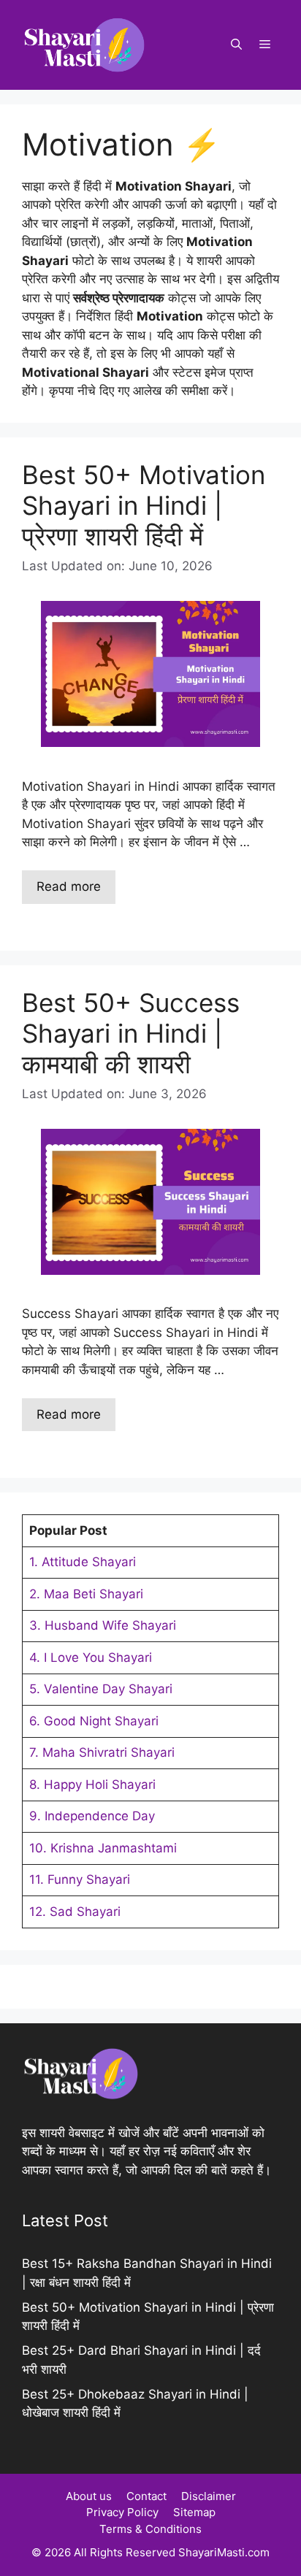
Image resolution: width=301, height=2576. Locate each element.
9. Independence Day (92, 1816)
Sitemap (194, 2512)
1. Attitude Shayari (83, 1562)
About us (89, 2496)
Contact (146, 2496)
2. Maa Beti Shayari (86, 1594)
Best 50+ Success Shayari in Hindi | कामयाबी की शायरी (131, 1033)
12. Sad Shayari (75, 1912)
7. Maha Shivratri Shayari (102, 1752)
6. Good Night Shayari (94, 1721)
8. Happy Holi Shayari (92, 1785)
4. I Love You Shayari (91, 1657)
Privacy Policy (122, 2512)
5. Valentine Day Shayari (101, 1689)
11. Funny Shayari (80, 1879)
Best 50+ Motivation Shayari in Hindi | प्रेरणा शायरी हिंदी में (144, 505)
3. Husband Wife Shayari (103, 1625)
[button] (236, 45)
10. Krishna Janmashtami (103, 1848)
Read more (69, 886)
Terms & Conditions (150, 2529)
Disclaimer (209, 2496)
